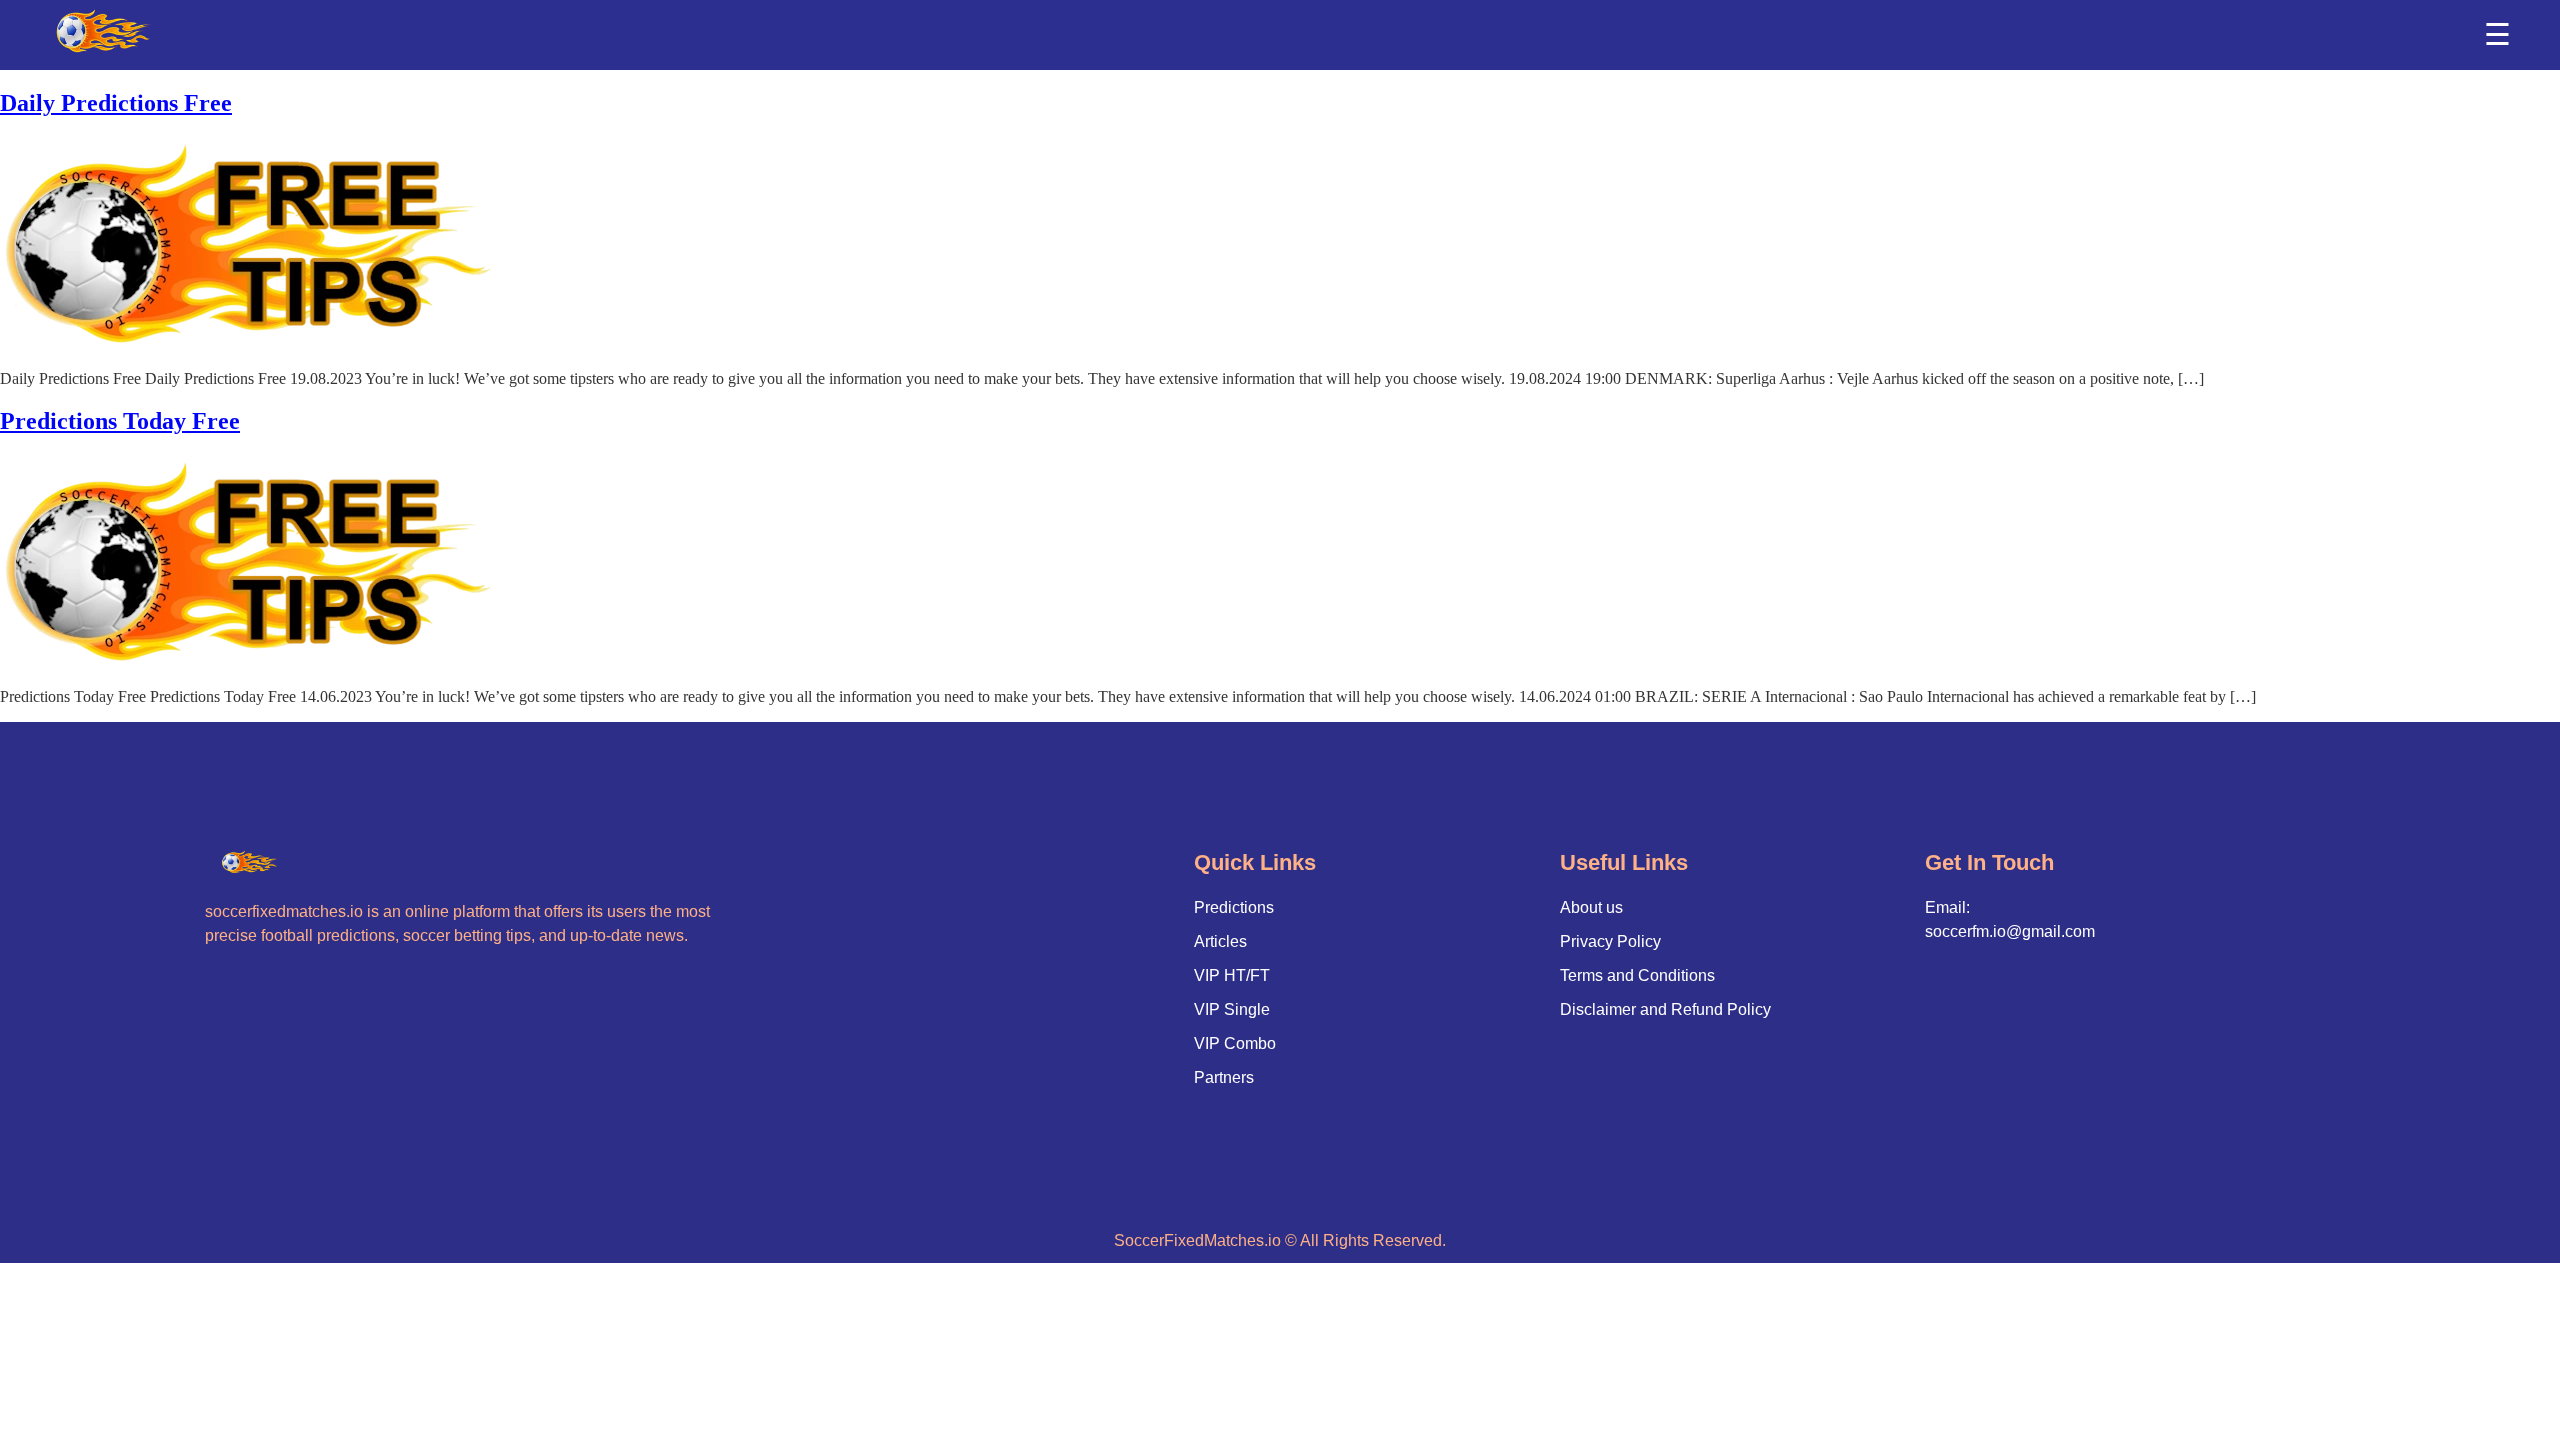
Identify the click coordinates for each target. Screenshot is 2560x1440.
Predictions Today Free (120, 421)
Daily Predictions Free (116, 103)
